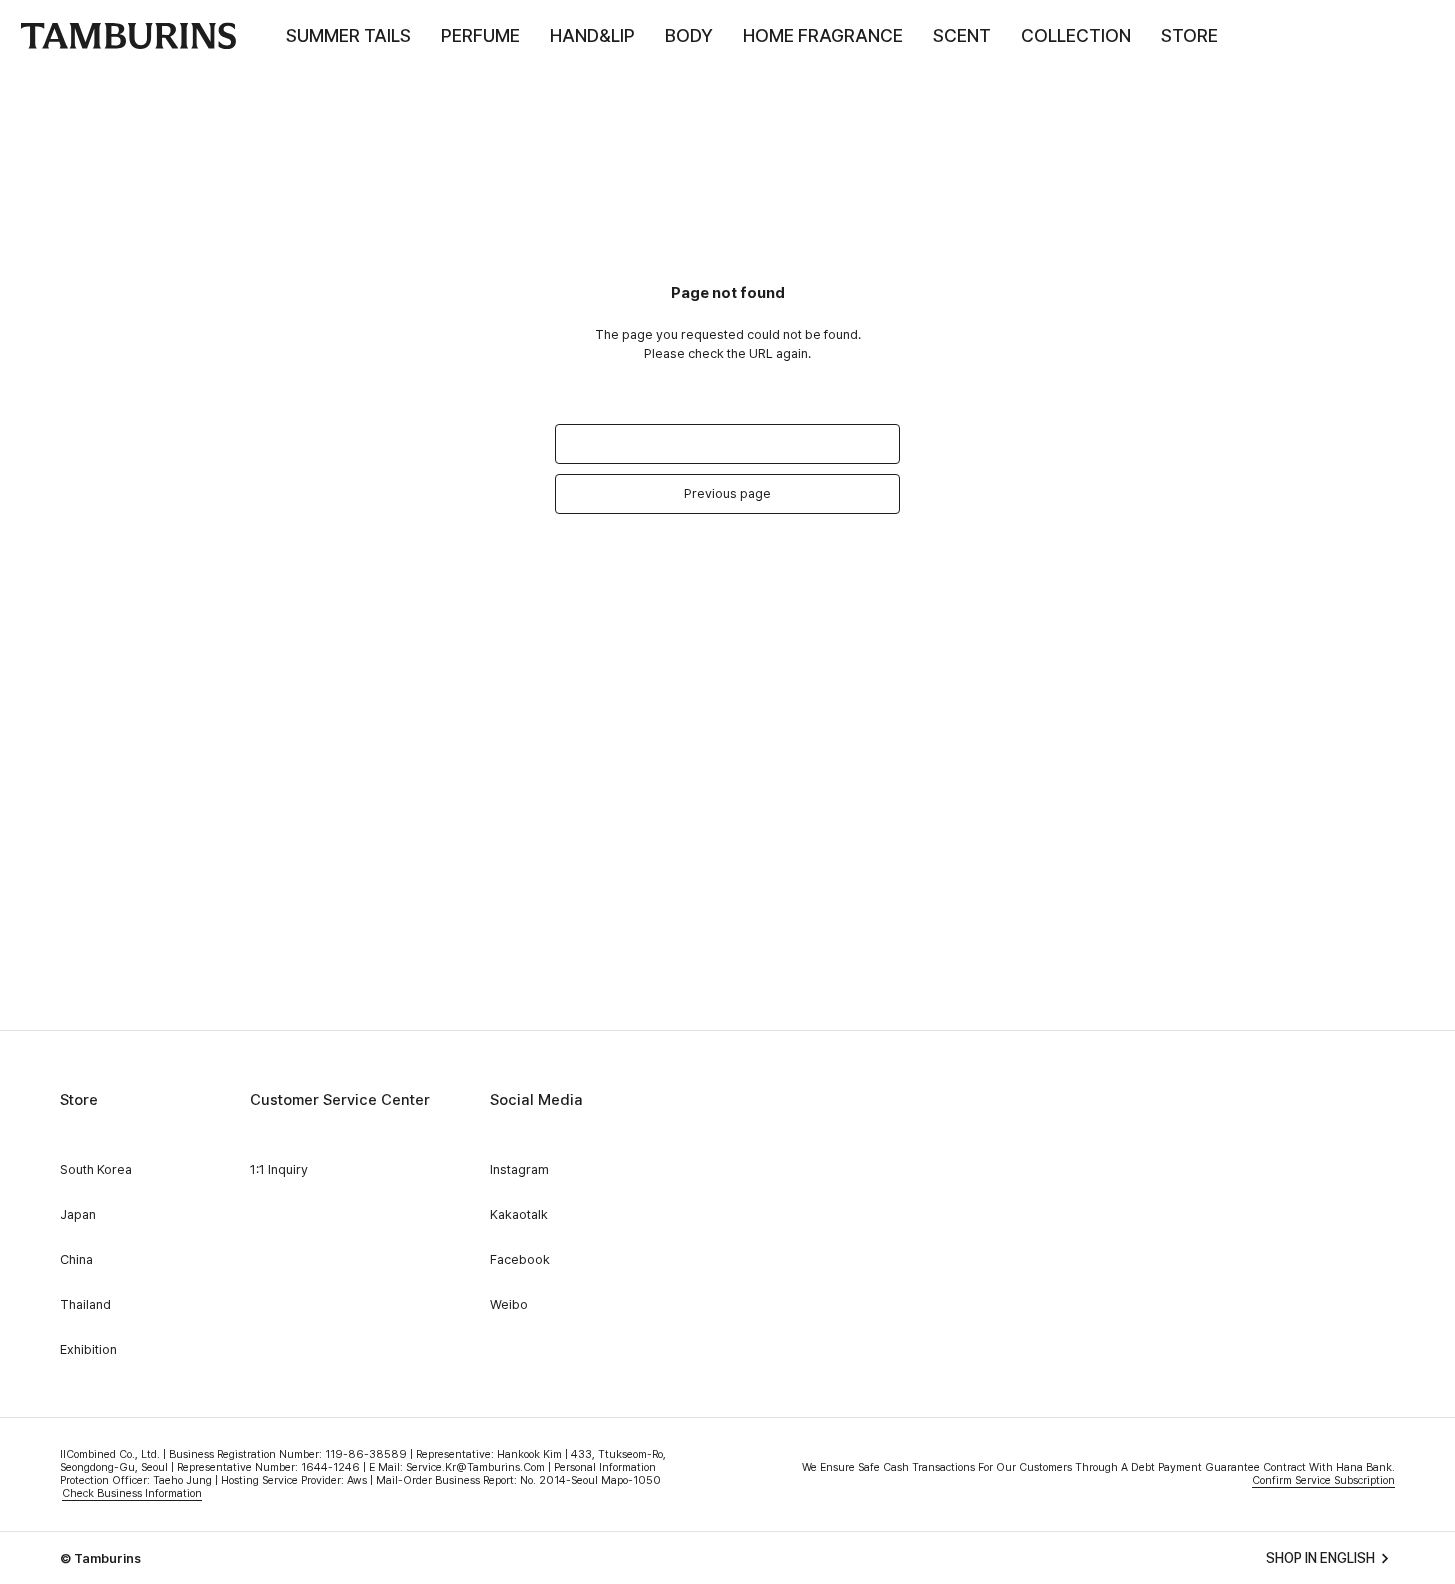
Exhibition (88, 1349)
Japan (78, 1214)
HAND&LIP (592, 35)
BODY (689, 35)
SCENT (962, 35)
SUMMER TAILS (348, 35)
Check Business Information (132, 1493)
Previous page (727, 493)
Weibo (509, 1304)
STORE (1189, 35)
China (76, 1259)
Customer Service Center (340, 1100)
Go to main (728, 443)
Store (79, 1100)
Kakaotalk (519, 1214)
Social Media (536, 1100)
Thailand (85, 1304)
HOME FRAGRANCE (823, 35)
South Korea (96, 1169)
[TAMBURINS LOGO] (128, 36)
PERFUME (480, 35)
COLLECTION (1076, 35)
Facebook (520, 1259)
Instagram (519, 1169)
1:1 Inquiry (279, 1169)
